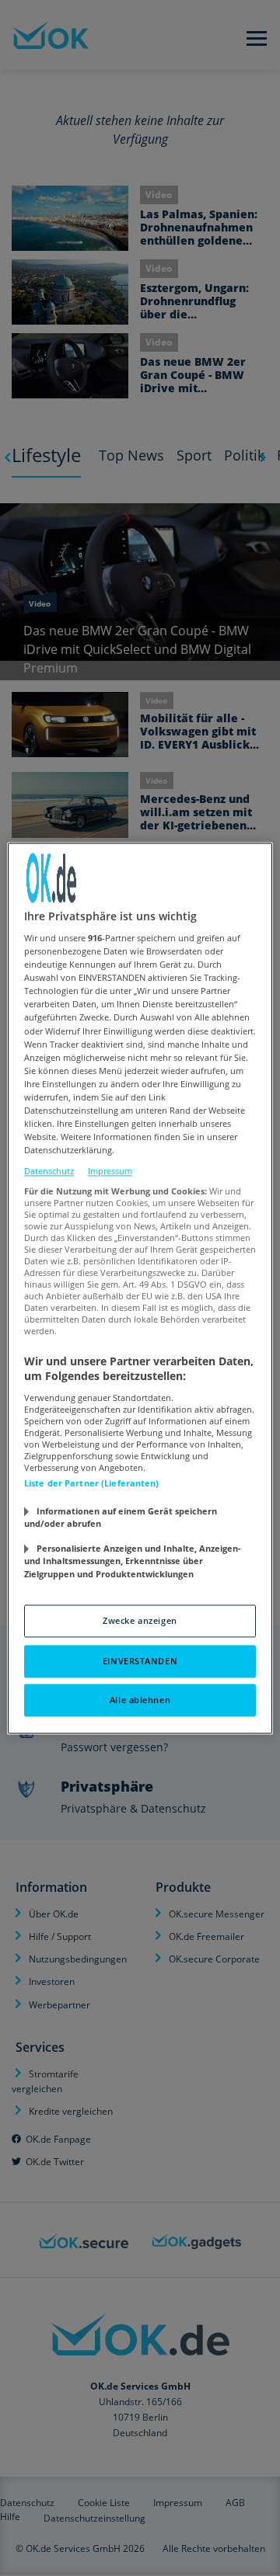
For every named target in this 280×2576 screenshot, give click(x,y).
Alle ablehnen (140, 1700)
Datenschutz (49, 1172)
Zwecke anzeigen (140, 1620)
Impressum (110, 1172)
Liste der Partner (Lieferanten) (92, 1483)
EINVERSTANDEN (140, 1661)
